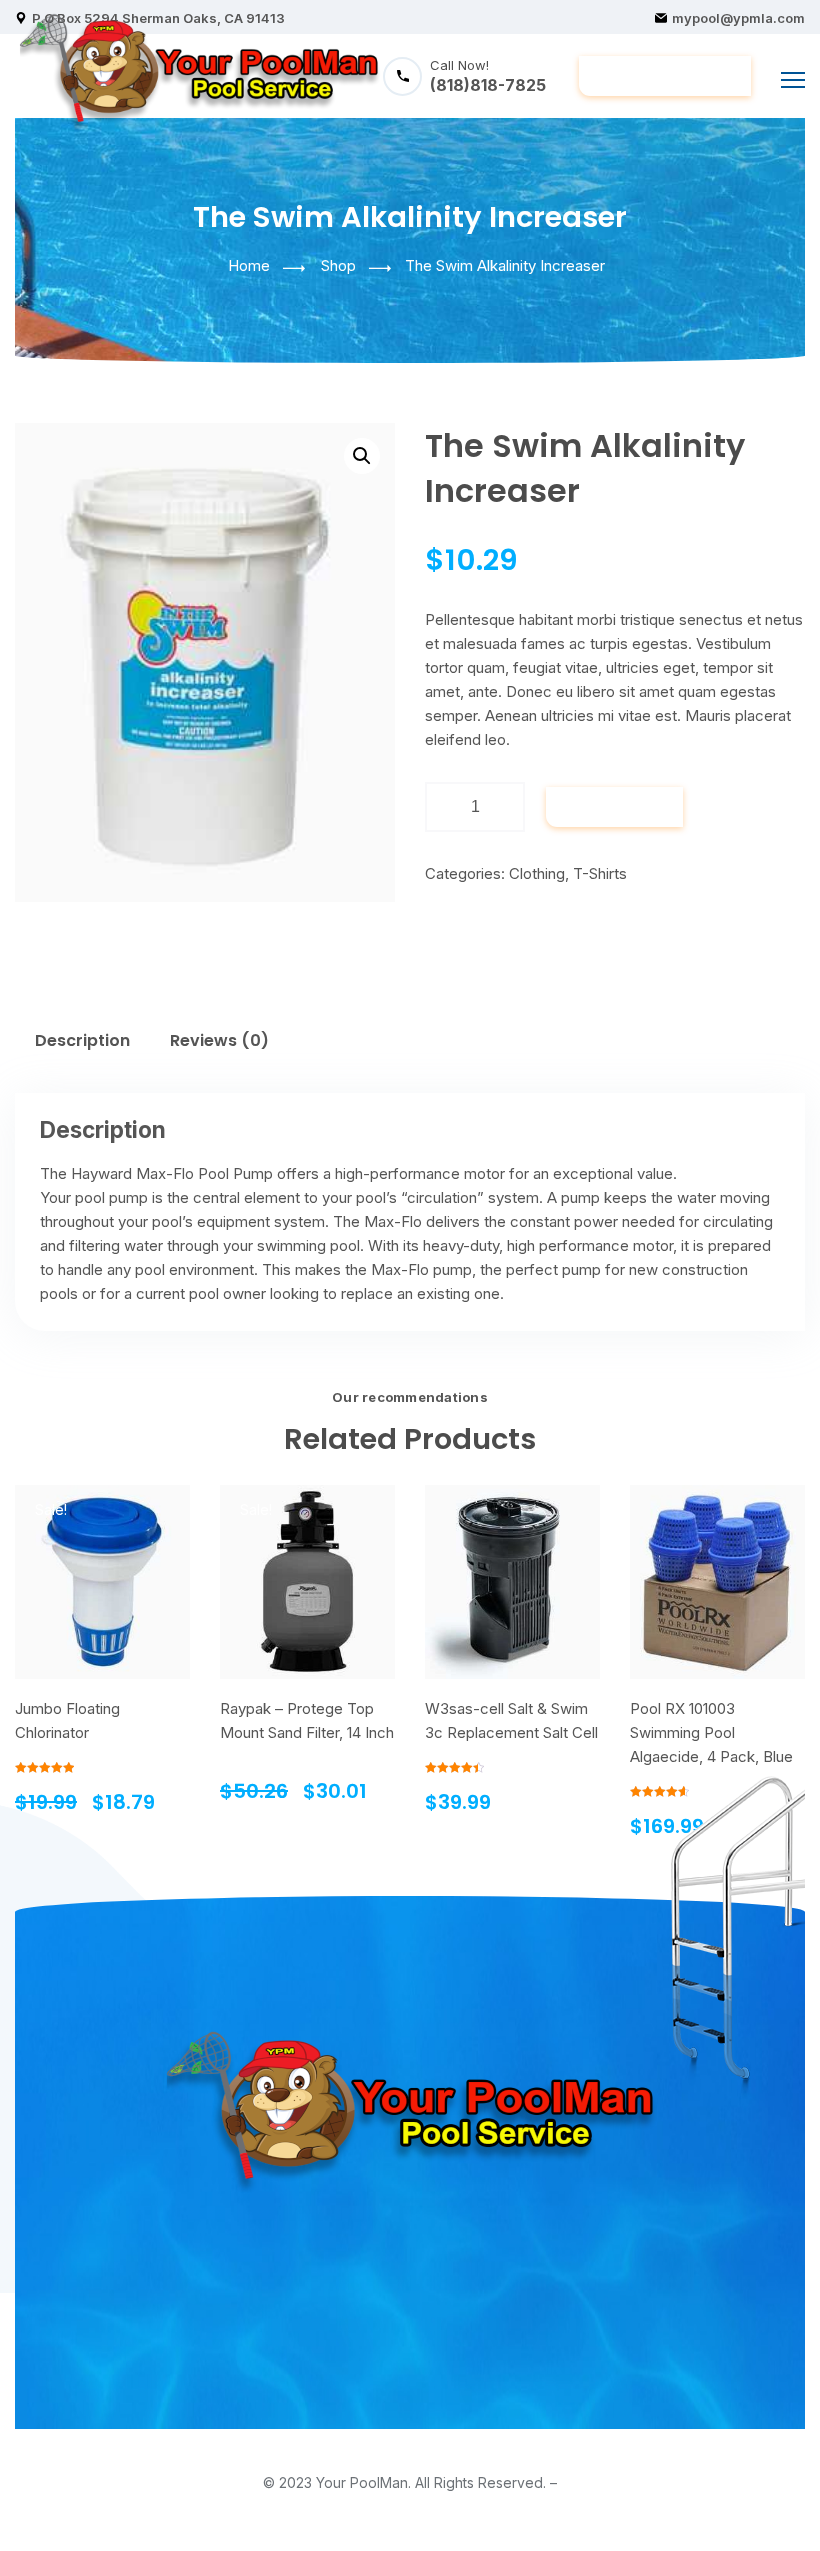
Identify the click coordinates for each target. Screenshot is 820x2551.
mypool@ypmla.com (738, 18)
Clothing (537, 873)
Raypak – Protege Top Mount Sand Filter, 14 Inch (307, 1720)
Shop (338, 265)
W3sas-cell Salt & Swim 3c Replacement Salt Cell (511, 1720)
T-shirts (600, 873)
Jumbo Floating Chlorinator (67, 1720)
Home (249, 265)
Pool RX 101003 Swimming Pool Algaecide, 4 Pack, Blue (711, 1732)
